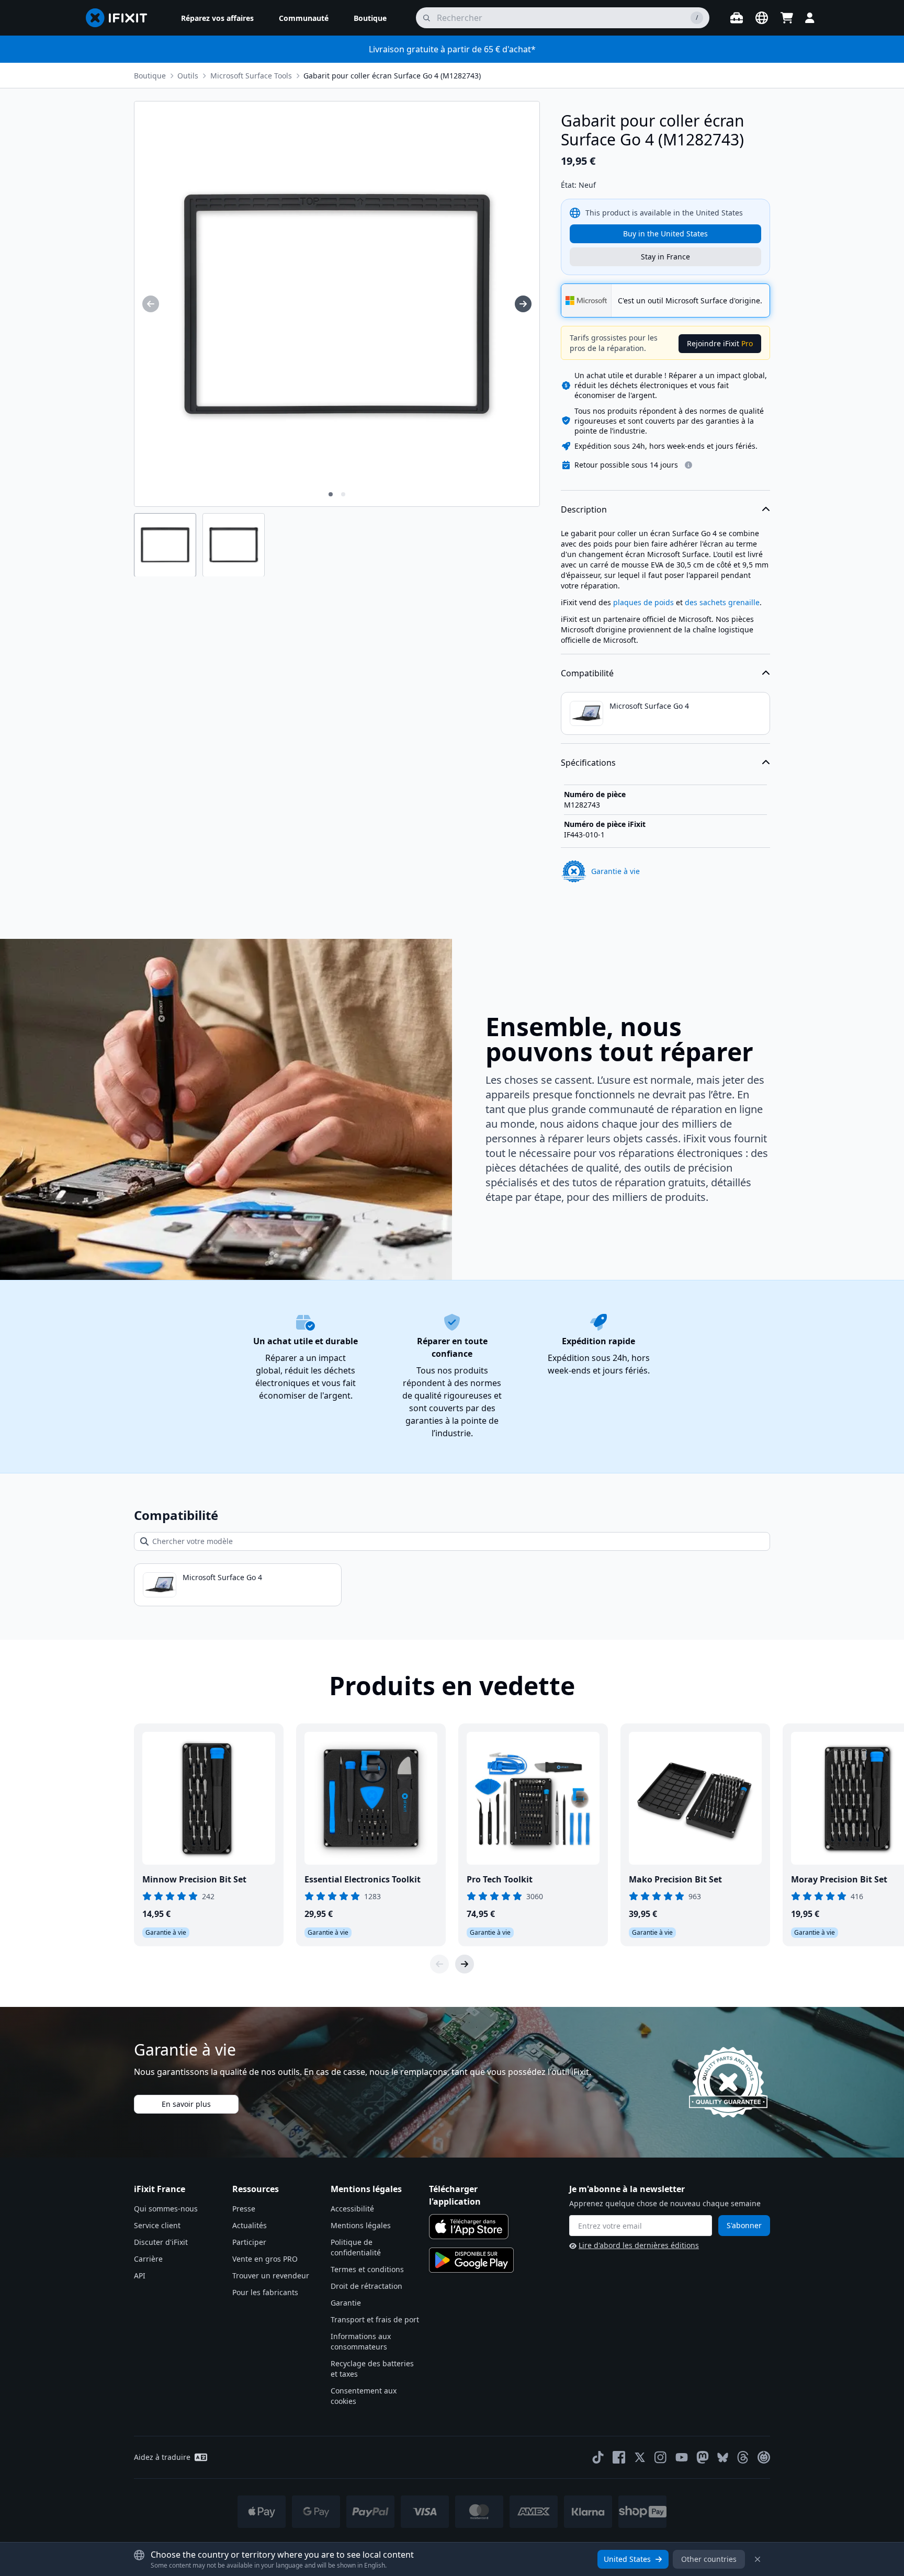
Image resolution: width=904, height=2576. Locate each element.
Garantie (346, 2303)
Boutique (150, 76)
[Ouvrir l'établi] (737, 18)
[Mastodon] (703, 2457)
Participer (249, 2242)
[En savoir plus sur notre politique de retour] (688, 465)
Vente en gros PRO (265, 2259)
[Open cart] (787, 18)
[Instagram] (661, 2457)
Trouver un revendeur (271, 2276)
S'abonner (744, 2225)
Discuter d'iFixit (161, 2242)
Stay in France (665, 257)
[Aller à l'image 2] (343, 494)
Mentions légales (361, 2225)
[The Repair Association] (764, 2457)
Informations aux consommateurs (361, 2341)
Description (584, 509)
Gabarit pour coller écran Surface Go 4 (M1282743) (392, 76)
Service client (157, 2225)
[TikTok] (598, 2457)
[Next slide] (465, 1964)
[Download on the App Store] (469, 2227)
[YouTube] (682, 2457)
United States (627, 2559)
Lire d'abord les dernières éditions (639, 2245)
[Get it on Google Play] (471, 2260)
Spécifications (588, 763)
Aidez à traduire (162, 2457)
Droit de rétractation (366, 2286)
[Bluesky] (723, 2458)
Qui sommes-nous (166, 2209)
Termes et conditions (367, 2269)
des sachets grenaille (722, 602)
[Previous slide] (439, 1964)
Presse (244, 2209)
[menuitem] (217, 18)
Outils (188, 76)
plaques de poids (643, 602)
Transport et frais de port (375, 2319)
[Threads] (743, 2457)
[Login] (810, 18)
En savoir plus (186, 2104)
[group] (151, 304)
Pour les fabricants (265, 2292)
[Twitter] (640, 2457)
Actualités (250, 2225)
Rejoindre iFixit (720, 343)
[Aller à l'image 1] (331, 494)
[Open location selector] (762, 18)
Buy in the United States (665, 234)
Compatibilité (587, 673)
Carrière (148, 2259)
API (140, 2276)
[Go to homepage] (121, 18)
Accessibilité (352, 2209)
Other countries (709, 2559)
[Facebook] (619, 2457)
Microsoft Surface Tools (251, 76)
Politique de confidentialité (356, 2247)
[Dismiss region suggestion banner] (758, 2559)
